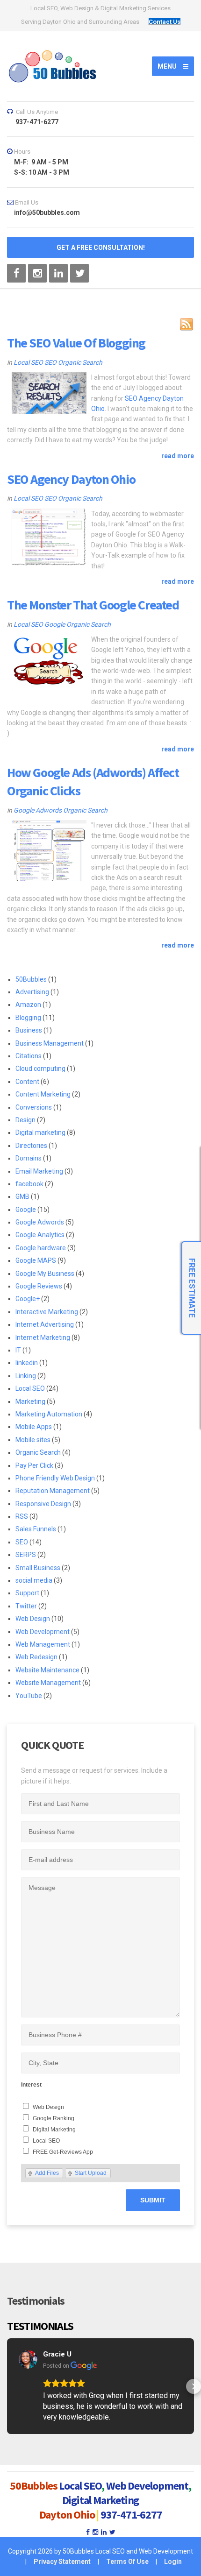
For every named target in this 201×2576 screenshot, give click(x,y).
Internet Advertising (45, 1324)
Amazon (28, 1005)
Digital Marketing (54, 2130)
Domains (29, 1158)
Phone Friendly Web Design (55, 1478)
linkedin (27, 1363)
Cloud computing (40, 1069)
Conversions (34, 1107)
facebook (29, 1184)
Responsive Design (43, 1504)
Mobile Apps (34, 1427)
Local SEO (28, 362)
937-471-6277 (131, 2515)
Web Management (43, 1644)
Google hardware (41, 1248)
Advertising (32, 992)
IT (18, 1350)
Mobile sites (33, 1440)
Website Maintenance (47, 1670)
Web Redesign (36, 1657)
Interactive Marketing (47, 1312)
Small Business (38, 1568)
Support (27, 1593)
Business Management (50, 1043)
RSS (22, 1516)
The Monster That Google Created (93, 605)
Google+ (28, 1299)
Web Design (33, 1619)
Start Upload (91, 2173)
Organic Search (80, 362)
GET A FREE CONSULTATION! (101, 248)
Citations (29, 1056)
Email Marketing (39, 1171)
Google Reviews (39, 1286)
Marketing (30, 1401)
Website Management (48, 1683)
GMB (22, 1196)
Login (173, 2562)
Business (29, 1030)
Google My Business (45, 1274)
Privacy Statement (62, 2562)
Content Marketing (43, 1094)
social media (34, 1580)
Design (25, 1120)
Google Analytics (40, 1235)
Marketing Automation (49, 1414)
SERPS (26, 1555)
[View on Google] (28, 2359)
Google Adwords (38, 810)
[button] (7, 2386)
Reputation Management (53, 1491)
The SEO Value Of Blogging (76, 343)
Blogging (28, 1018)
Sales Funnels (36, 1529)
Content (27, 1082)
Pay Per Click (34, 1465)
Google (55, 624)
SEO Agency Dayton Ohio (71, 479)
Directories (31, 1146)
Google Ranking (54, 2118)
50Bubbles (31, 979)
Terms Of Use (127, 2562)
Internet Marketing (43, 1338)
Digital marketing (40, 1132)
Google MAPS (36, 1260)
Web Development (43, 1632)
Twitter (26, 1606)
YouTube (29, 1696)
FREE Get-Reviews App (63, 2152)
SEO (50, 362)
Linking (26, 1376)
